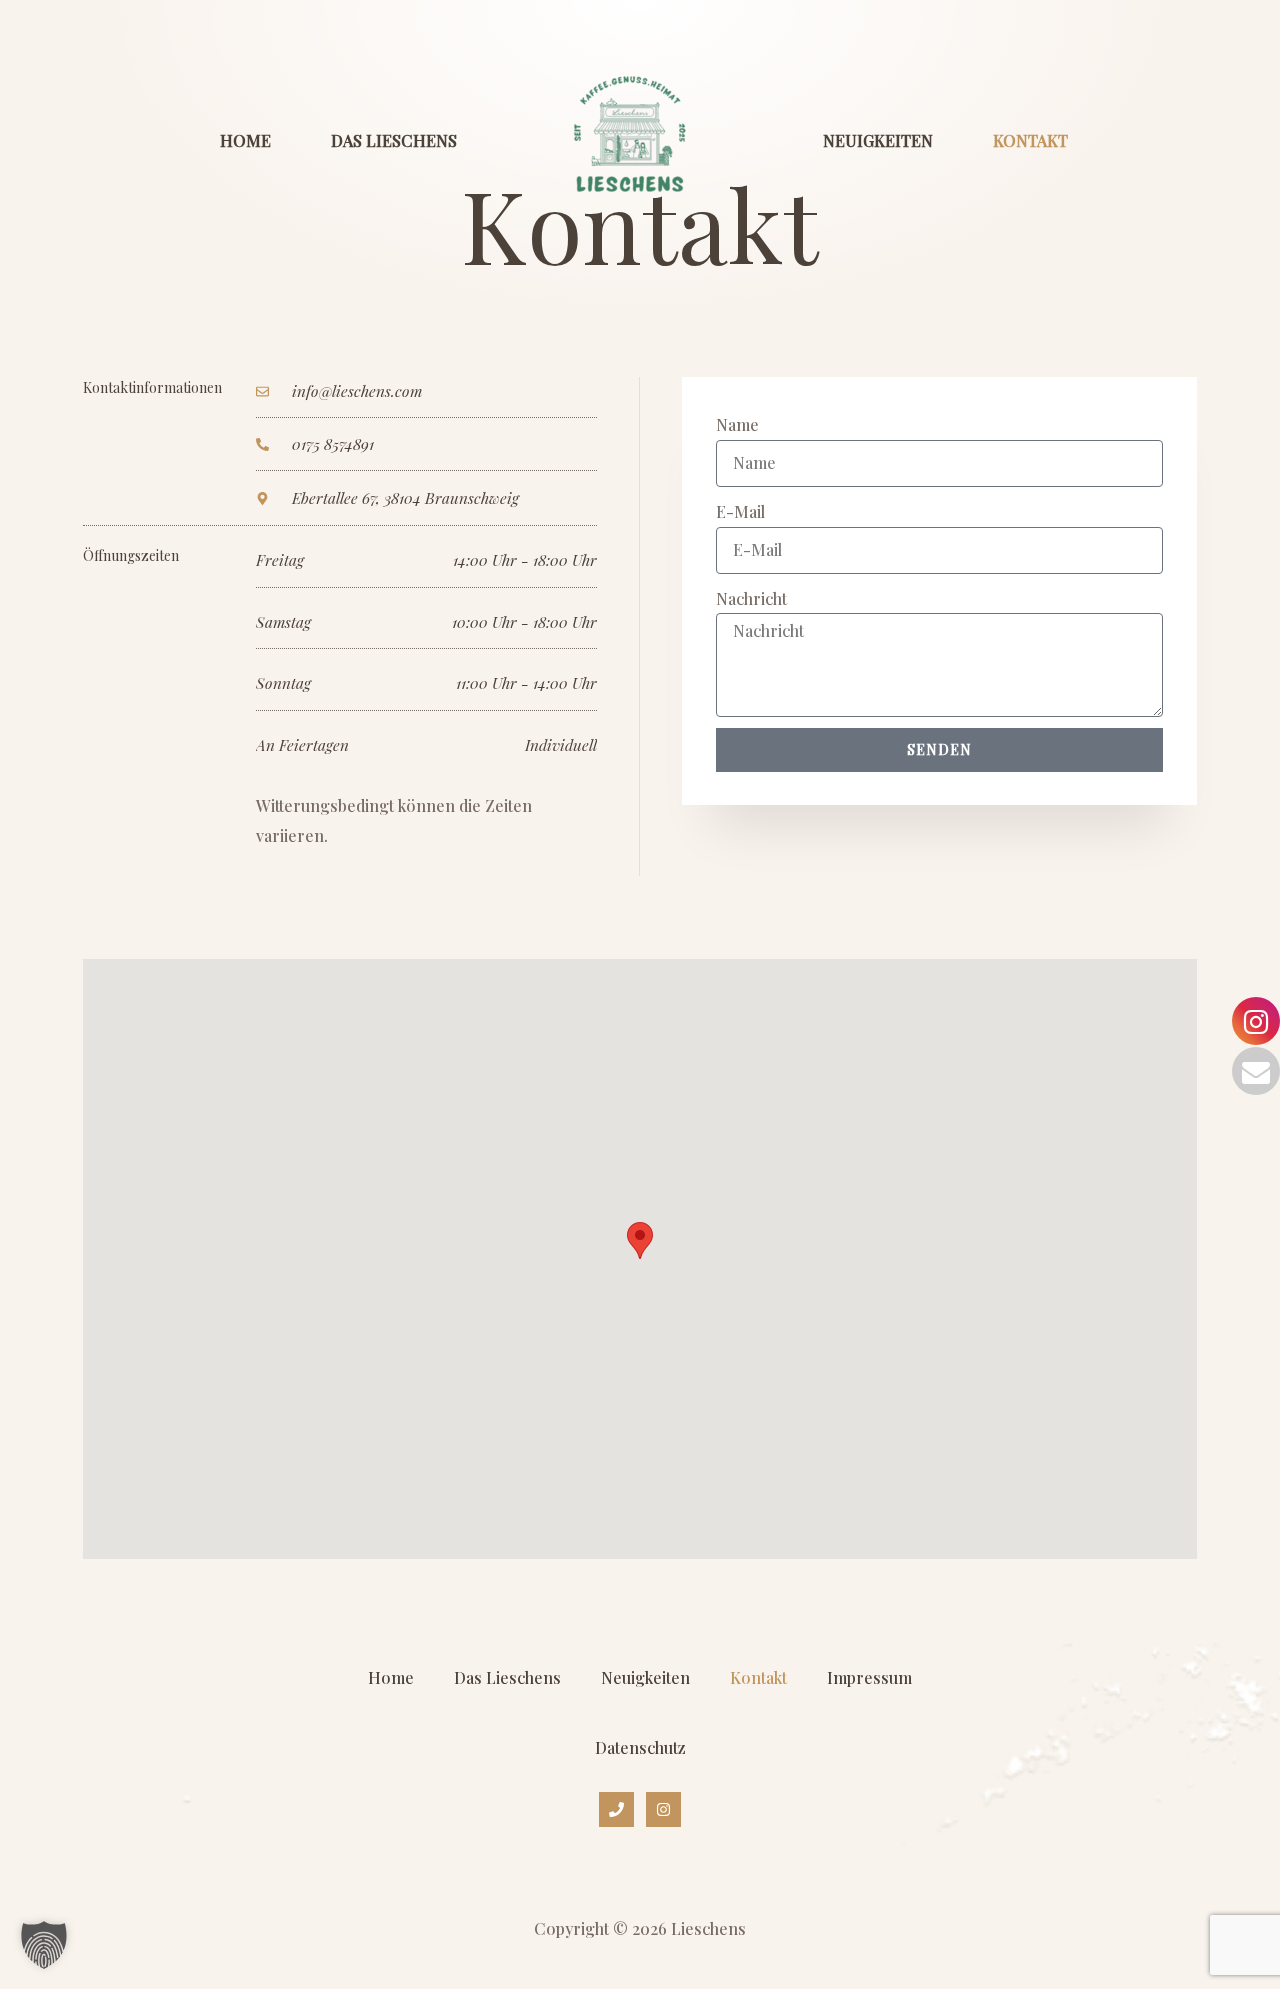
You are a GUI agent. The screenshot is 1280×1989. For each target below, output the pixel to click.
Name (737, 424)
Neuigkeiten (878, 140)
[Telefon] (616, 1809)
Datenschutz (640, 1747)
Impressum (869, 1677)
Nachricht (751, 598)
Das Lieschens (394, 140)
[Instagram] (663, 1809)
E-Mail (740, 511)
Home (245, 140)
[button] (44, 1945)
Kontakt (1030, 140)
